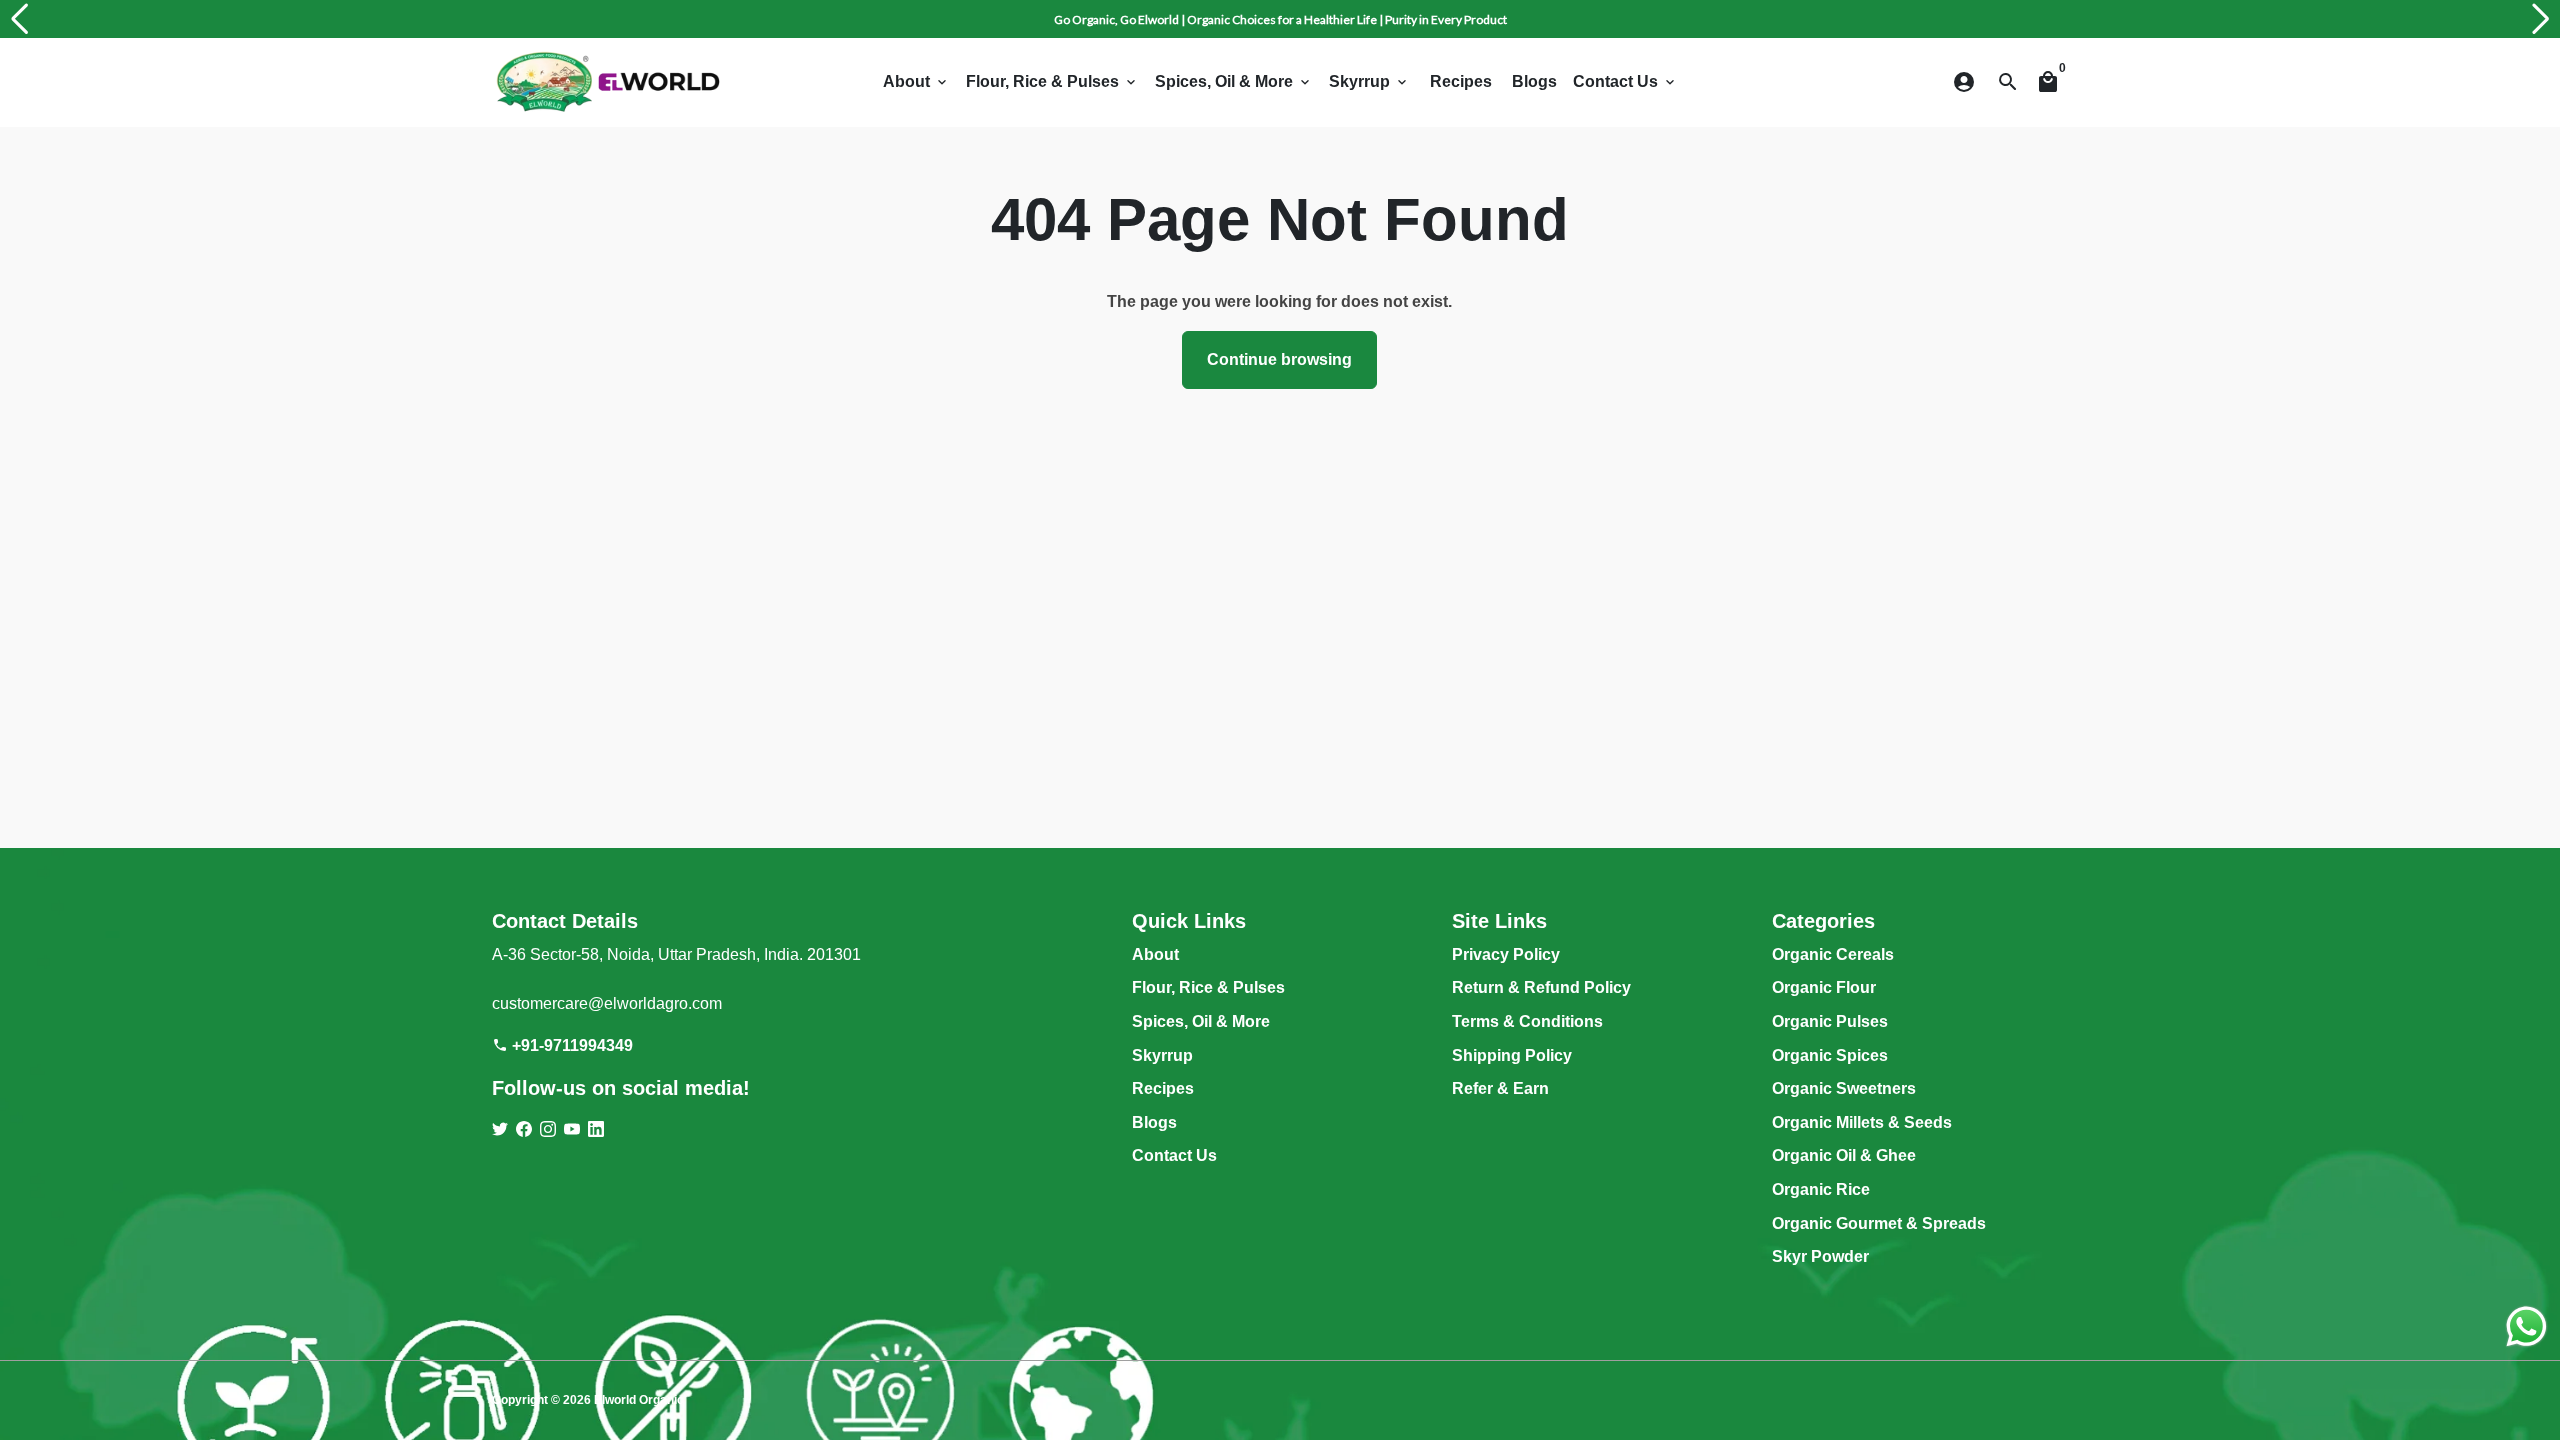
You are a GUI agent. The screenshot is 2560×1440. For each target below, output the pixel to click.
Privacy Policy (1506, 954)
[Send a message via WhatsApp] (2526, 1326)
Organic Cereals (1833, 954)
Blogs (1534, 81)
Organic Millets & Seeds (1862, 1122)
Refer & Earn (1500, 1088)
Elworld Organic (639, 1400)
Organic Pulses (1830, 1021)
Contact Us (1625, 81)
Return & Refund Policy (1541, 987)
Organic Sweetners (1844, 1088)
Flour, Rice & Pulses (1052, 81)
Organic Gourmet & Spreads (1879, 1223)
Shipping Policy (1512, 1055)
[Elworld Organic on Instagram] (548, 1129)
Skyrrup (1369, 81)
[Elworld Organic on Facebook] (524, 1129)
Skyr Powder (1820, 1256)
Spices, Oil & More (1234, 81)
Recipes (1461, 81)
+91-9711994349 (562, 1045)
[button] (19, 19)
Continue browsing (1279, 359)
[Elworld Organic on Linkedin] (596, 1129)
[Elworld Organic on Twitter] (500, 1129)
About (916, 81)
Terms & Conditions (1527, 1021)
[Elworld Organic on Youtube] (572, 1129)
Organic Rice (1821, 1189)
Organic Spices (1830, 1055)
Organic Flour (1824, 987)
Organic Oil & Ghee (1844, 1155)
